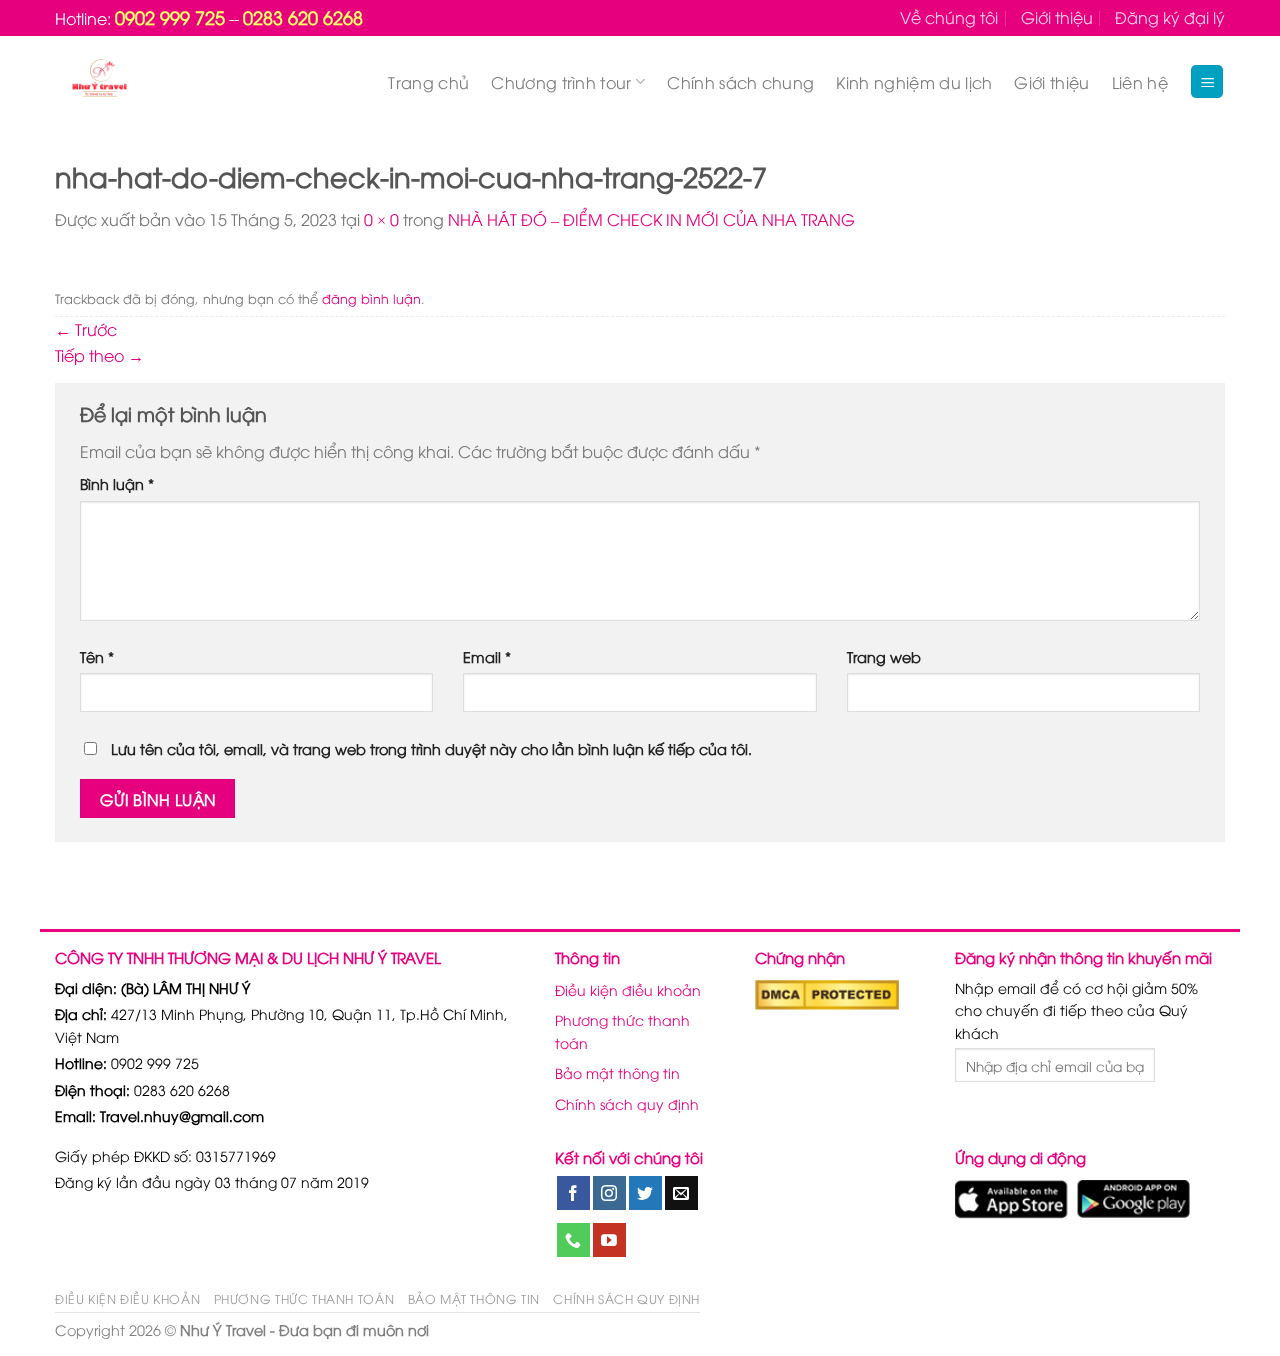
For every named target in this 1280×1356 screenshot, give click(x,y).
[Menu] (1207, 81)
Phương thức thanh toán (622, 1030)
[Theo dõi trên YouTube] (609, 1240)
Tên (97, 656)
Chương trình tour (561, 82)
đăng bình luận (371, 298)
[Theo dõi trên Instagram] (609, 1193)
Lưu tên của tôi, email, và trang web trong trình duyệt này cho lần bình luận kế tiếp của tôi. (431, 748)
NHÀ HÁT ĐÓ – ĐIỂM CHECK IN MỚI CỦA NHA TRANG (651, 219)
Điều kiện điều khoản (628, 989)
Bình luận (117, 483)
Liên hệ (1140, 82)
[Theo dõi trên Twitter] (645, 1193)
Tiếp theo (99, 355)
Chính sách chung (740, 82)
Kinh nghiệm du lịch (914, 82)
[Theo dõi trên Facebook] (573, 1193)
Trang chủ (428, 82)
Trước (86, 329)
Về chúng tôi (949, 17)
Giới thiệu (1057, 17)
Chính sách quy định (627, 1103)
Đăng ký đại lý (1170, 17)
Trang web (884, 656)
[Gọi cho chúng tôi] (573, 1240)
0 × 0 (381, 219)
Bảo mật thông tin (617, 1072)
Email (487, 656)
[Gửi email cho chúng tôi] (681, 1193)
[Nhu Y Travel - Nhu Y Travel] (146, 82)
